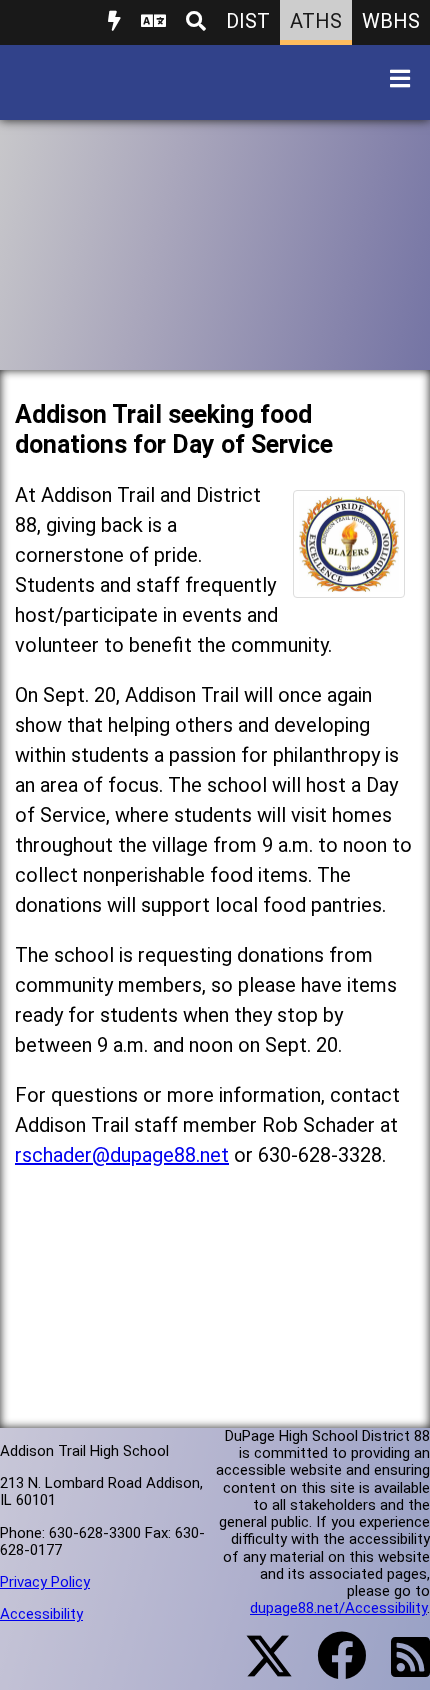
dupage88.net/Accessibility (338, 1608)
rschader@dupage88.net (122, 1155)
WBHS (391, 21)
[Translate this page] (153, 22)
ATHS (316, 21)
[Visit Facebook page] (329, 1668)
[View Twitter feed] (258, 1668)
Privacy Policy (45, 1582)
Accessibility (41, 1614)
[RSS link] (400, 1669)
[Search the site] (196, 22)
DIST (248, 21)
